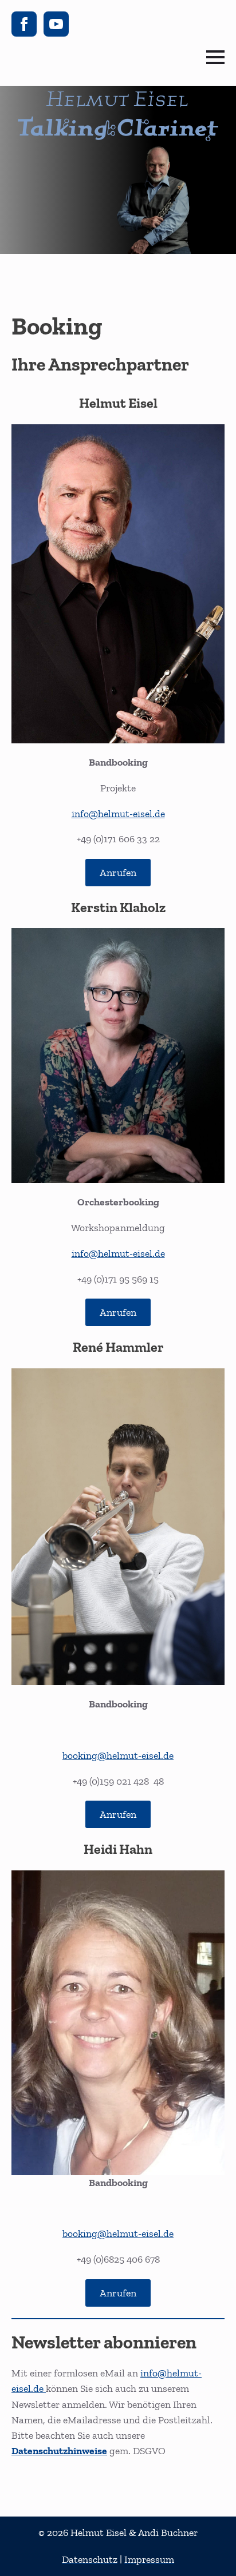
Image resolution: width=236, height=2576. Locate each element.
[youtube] (56, 24)
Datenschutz (90, 2559)
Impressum (149, 2559)
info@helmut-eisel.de (118, 814)
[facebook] (24, 24)
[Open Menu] (215, 57)
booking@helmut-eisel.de (118, 1755)
